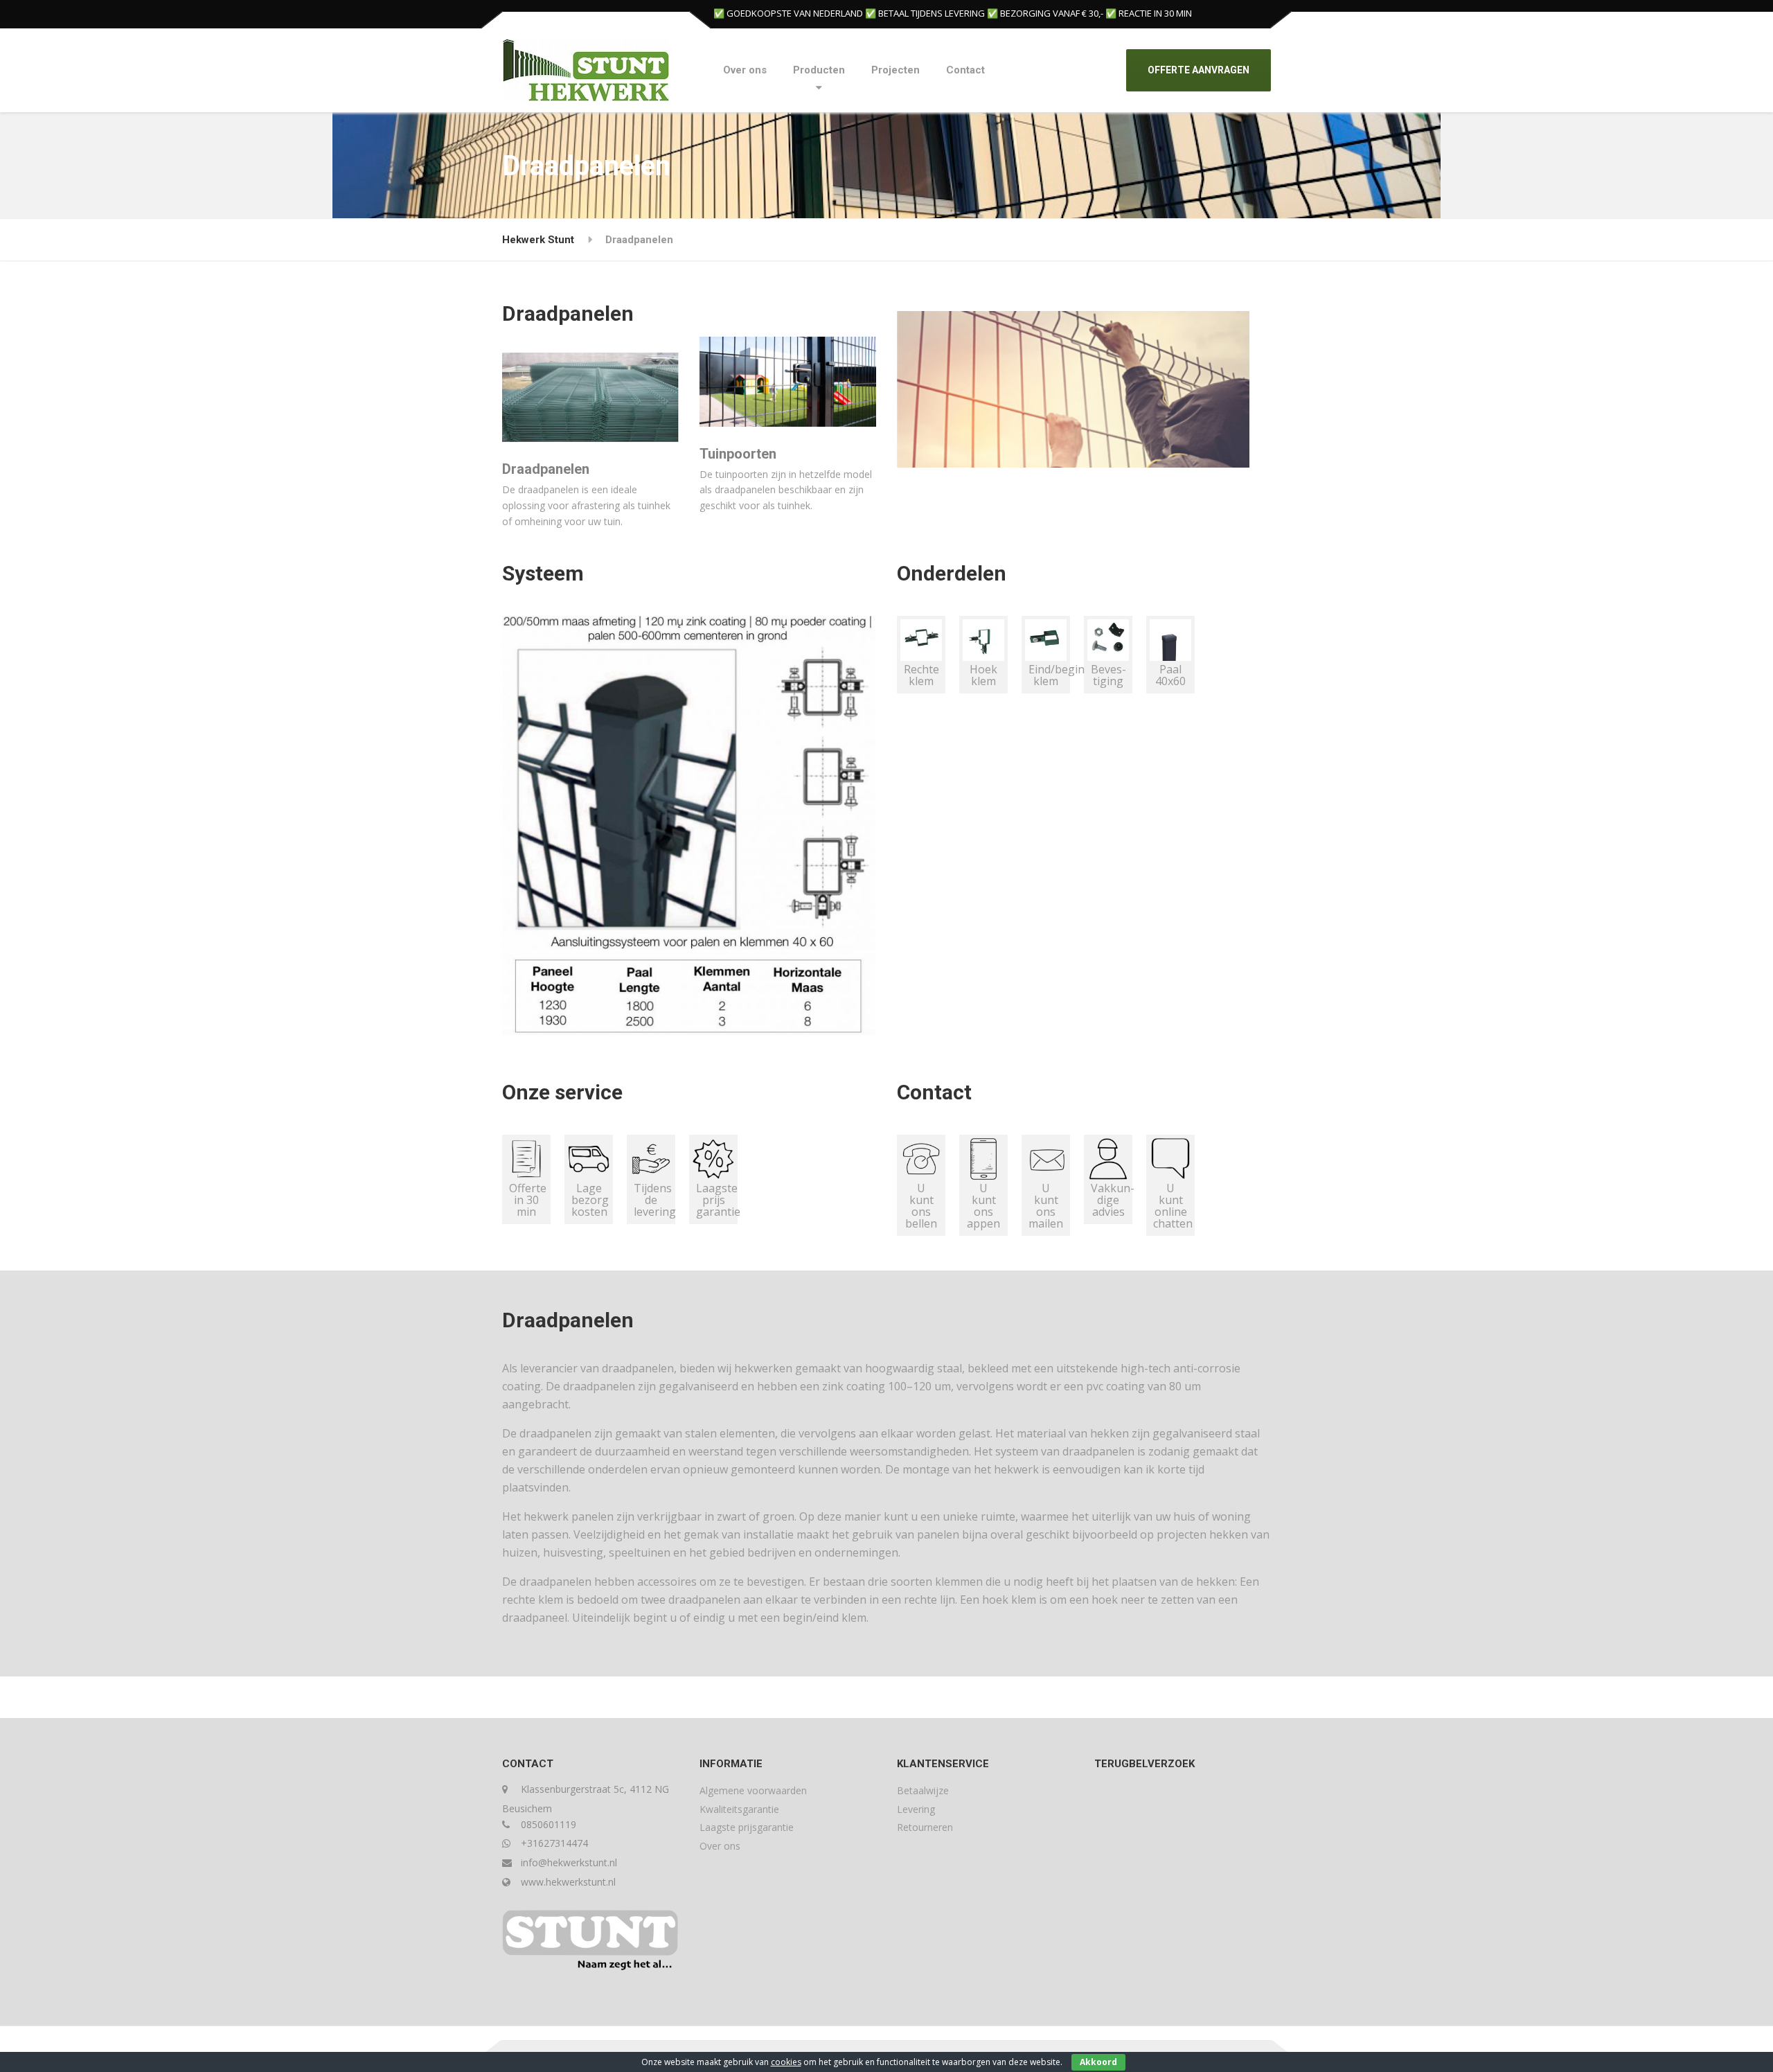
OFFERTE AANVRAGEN (1199, 70)
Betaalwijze (923, 1790)
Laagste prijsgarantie (747, 1827)
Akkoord (1098, 2062)
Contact (965, 70)
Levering (916, 1809)
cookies (786, 2062)
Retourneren (925, 1827)
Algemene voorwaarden (753, 1790)
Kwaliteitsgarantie (739, 1809)
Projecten (896, 70)
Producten (819, 70)
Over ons (745, 70)
